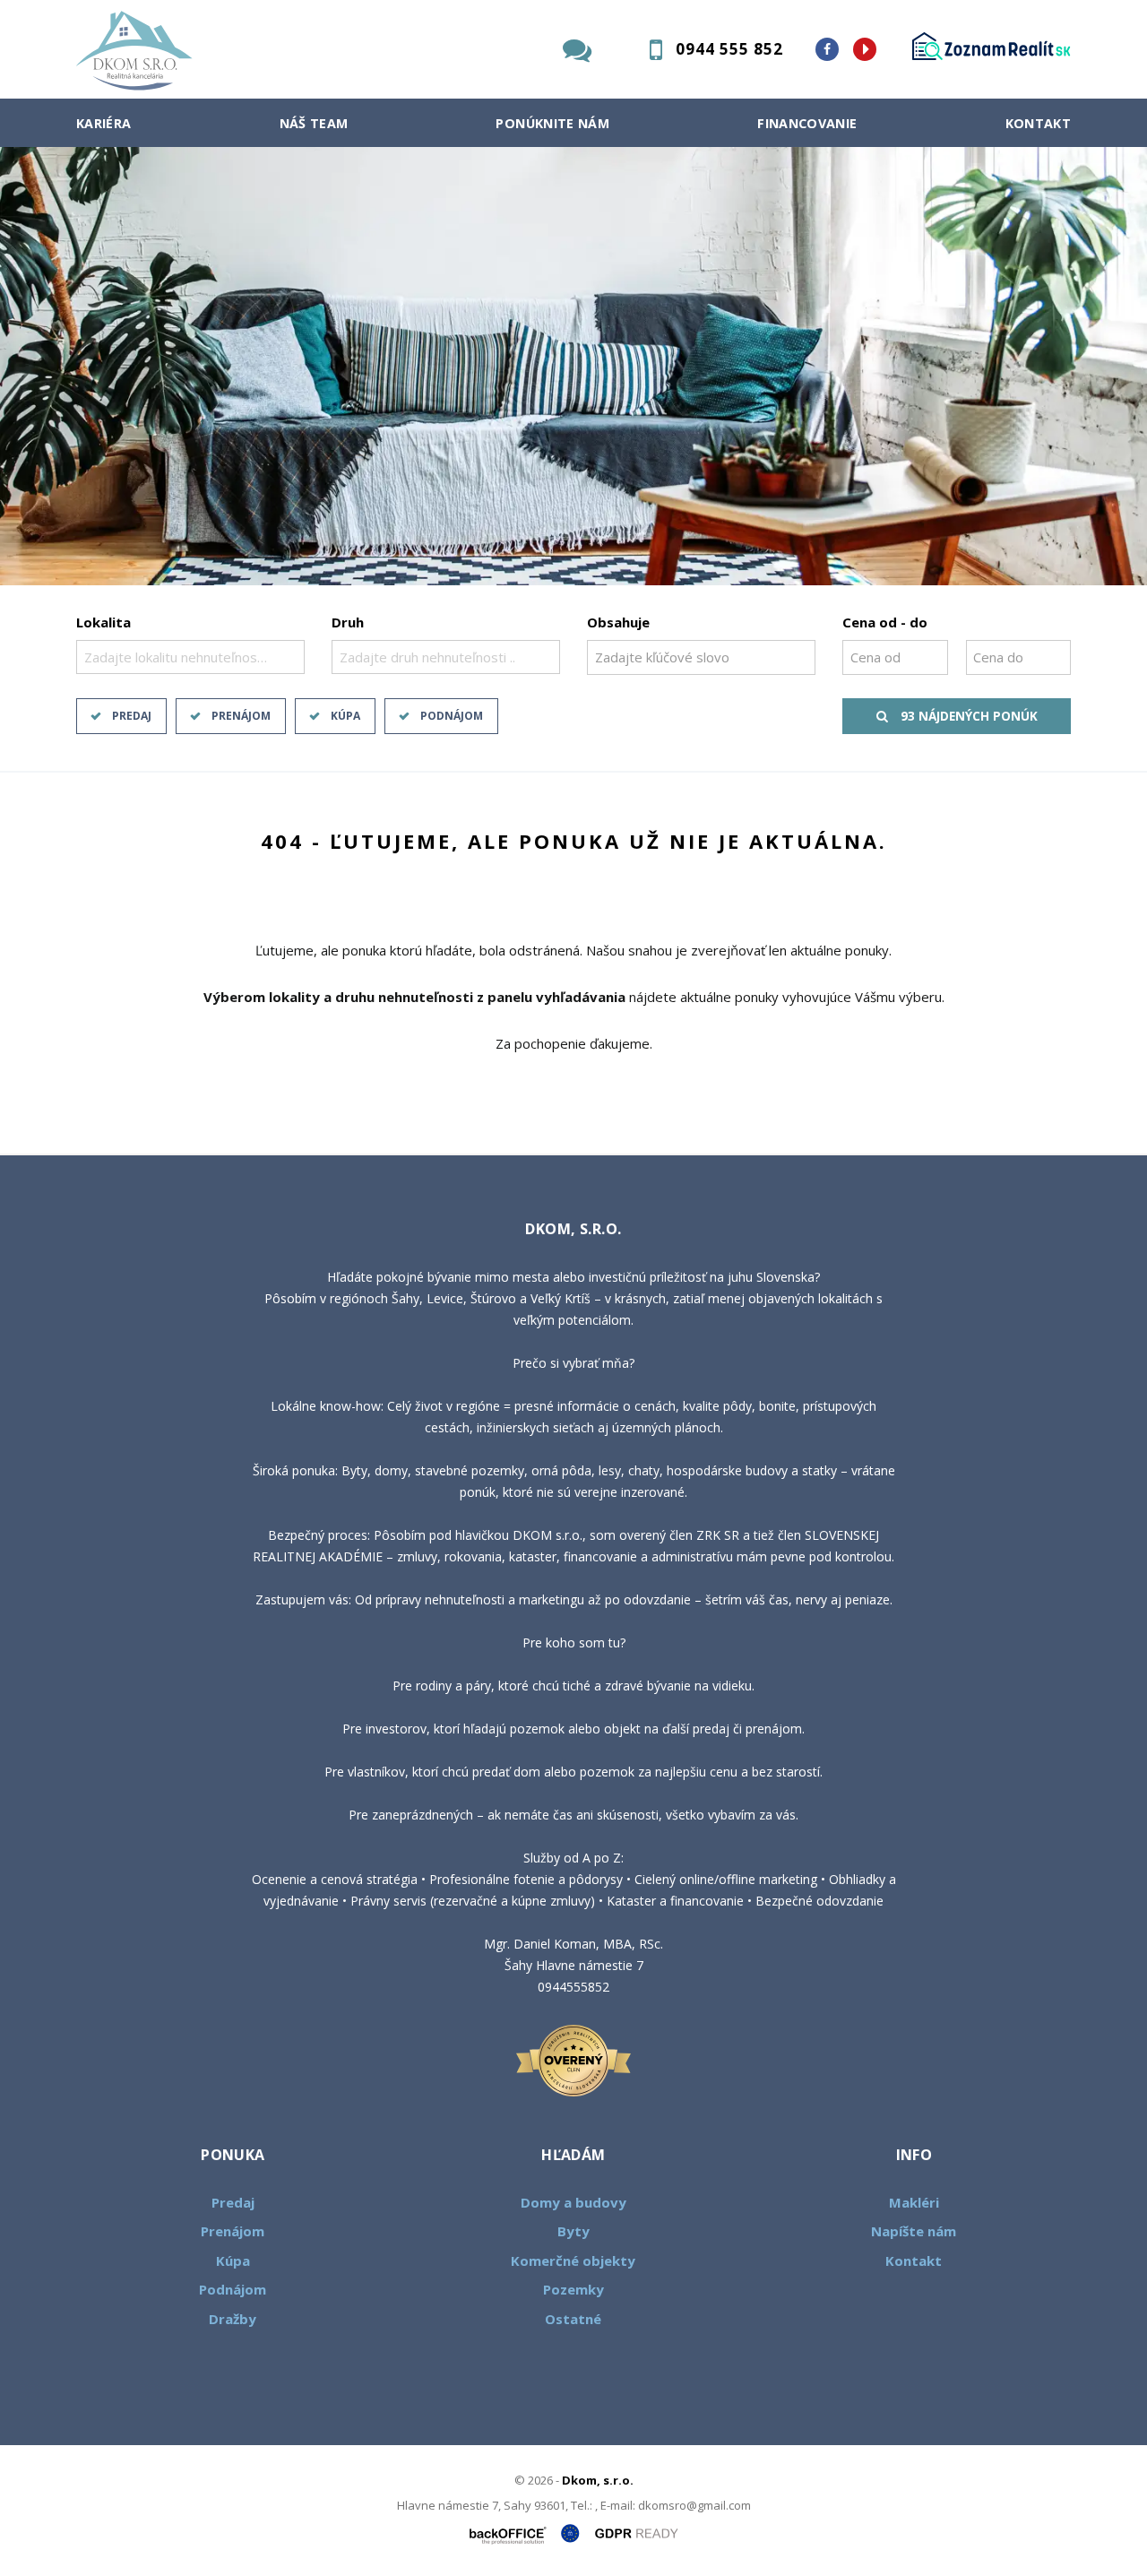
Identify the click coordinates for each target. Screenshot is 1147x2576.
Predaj (132, 716)
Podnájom (452, 716)
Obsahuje (618, 622)
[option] (573, 366)
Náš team (314, 123)
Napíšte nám (914, 2231)
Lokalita (103, 622)
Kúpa (345, 716)
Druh (348, 622)
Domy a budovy (573, 2202)
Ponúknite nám (552, 123)
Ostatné (573, 2319)
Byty (573, 2231)
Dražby (233, 2319)
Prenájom (241, 716)
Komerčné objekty (573, 2260)
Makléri (914, 2202)
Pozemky (573, 2289)
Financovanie (807, 123)
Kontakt (1039, 123)
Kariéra (104, 123)
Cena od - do (885, 622)
